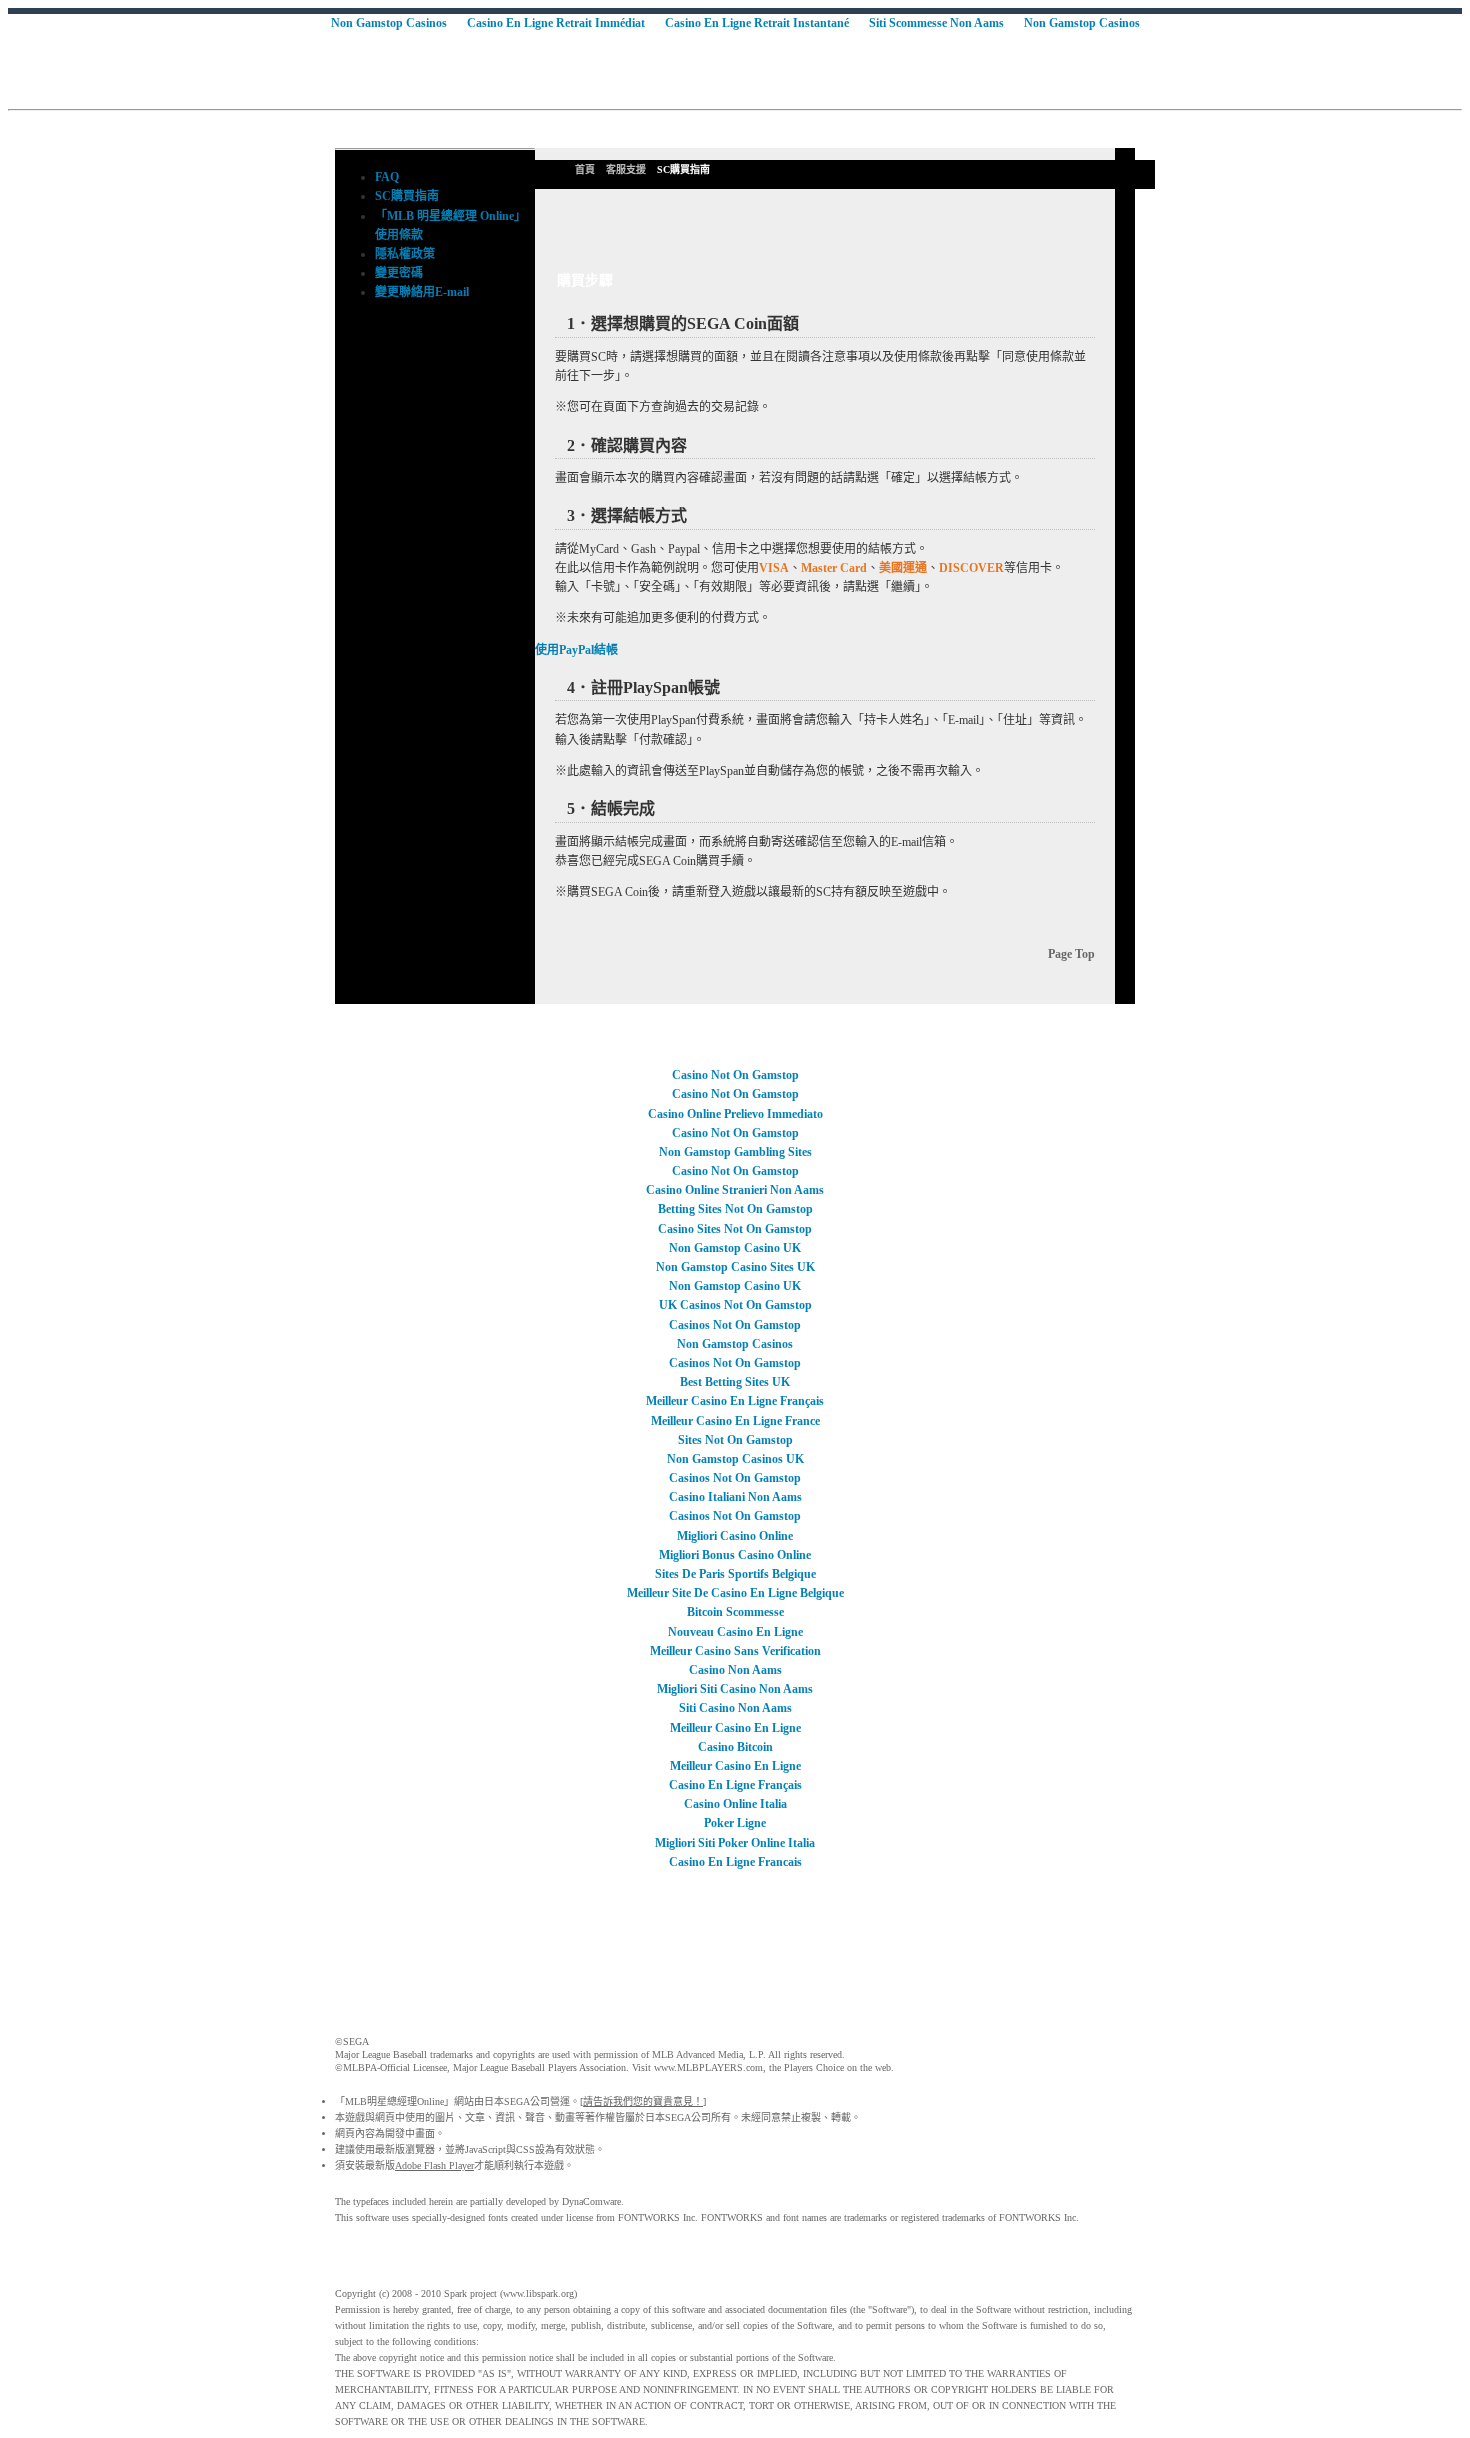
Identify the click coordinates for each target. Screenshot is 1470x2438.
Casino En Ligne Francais (735, 1862)
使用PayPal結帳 (576, 650)
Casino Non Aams (735, 1670)
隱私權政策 (405, 254)
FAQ (387, 177)
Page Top (1071, 954)
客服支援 (626, 169)
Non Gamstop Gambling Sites (735, 1152)
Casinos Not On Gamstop (735, 1325)
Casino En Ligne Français (735, 1785)
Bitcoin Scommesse (735, 1612)
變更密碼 (399, 273)
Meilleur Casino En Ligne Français (735, 1401)
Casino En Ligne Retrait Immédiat (556, 23)
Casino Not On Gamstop (735, 1075)
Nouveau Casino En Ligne (735, 1632)
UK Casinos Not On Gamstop (735, 1305)
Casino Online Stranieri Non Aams (735, 1190)
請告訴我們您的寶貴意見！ (643, 2101)
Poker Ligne (735, 1823)
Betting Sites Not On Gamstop (735, 1209)
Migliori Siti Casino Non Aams (735, 1689)
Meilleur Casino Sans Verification (735, 1651)
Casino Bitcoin (735, 1747)
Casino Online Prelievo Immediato (735, 1114)
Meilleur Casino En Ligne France (735, 1421)
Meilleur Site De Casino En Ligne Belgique (735, 1593)
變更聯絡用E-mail (422, 292)
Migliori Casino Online (735, 1536)
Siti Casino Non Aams (735, 1708)
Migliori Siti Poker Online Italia (735, 1843)
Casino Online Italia (735, 1804)
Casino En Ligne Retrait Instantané (757, 23)
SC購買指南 (407, 196)
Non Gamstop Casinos (389, 23)
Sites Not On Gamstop (735, 1440)
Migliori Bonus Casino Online (735, 1555)
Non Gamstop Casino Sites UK (735, 1267)
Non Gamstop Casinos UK (735, 1459)
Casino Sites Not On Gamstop (735, 1229)
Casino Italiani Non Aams (735, 1497)
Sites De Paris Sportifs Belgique (735, 1574)
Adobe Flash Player (434, 2165)
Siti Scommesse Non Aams (936, 23)
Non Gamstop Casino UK (735, 1248)
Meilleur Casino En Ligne (735, 1728)
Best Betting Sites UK (735, 1382)
